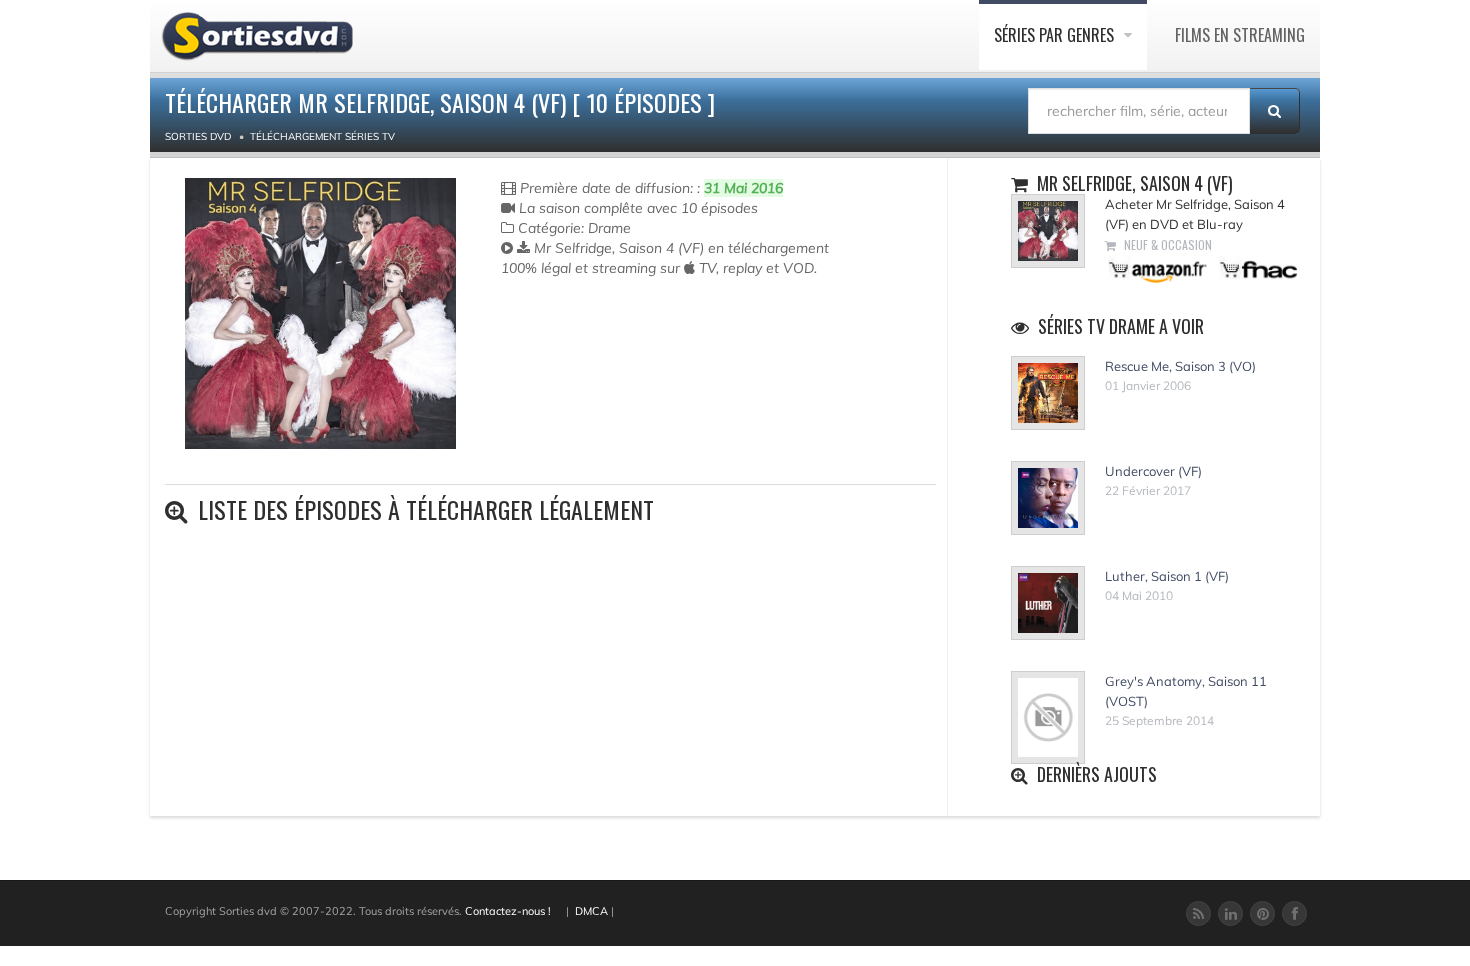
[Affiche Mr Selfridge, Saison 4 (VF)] (320, 313)
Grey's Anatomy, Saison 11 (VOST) (1186, 691)
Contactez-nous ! (508, 911)
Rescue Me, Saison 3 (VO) (1180, 366)
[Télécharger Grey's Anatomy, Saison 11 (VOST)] (1048, 718)
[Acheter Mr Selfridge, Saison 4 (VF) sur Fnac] (1257, 268)
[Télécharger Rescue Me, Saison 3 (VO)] (1048, 393)
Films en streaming (1240, 35)
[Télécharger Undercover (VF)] (1048, 498)
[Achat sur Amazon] (1158, 268)
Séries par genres (1056, 35)
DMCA (591, 911)
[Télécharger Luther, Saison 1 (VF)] (1048, 603)
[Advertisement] (618, 358)
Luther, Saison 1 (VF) (1167, 576)
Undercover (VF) (1153, 471)
